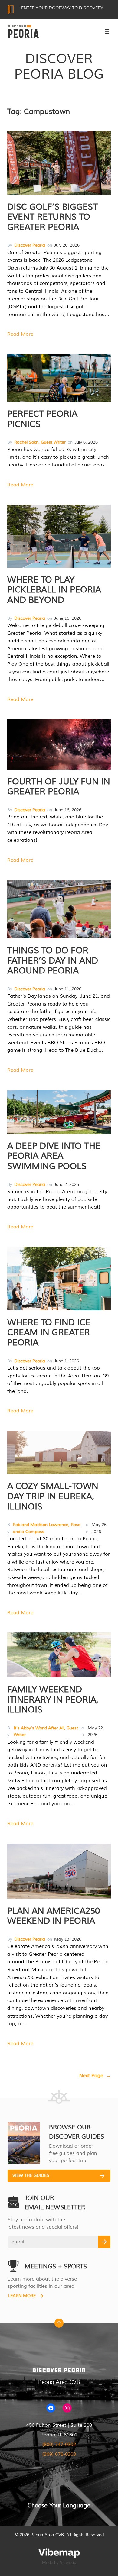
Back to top (59, 2325)
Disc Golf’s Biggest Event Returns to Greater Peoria (52, 217)
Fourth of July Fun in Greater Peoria (59, 787)
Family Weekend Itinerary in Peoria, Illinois (53, 1700)
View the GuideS (31, 2176)
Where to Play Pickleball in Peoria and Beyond (54, 590)
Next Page (95, 2076)
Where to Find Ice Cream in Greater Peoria (49, 1333)
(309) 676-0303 (59, 2454)
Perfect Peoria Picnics (42, 419)
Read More (20, 334)
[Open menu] (107, 31)
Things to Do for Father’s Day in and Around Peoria (53, 961)
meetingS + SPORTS (56, 2266)
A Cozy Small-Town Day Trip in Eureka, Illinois (53, 1496)
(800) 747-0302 (59, 2445)
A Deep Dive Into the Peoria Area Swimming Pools (54, 1156)
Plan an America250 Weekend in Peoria (54, 1916)
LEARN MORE (22, 2296)
